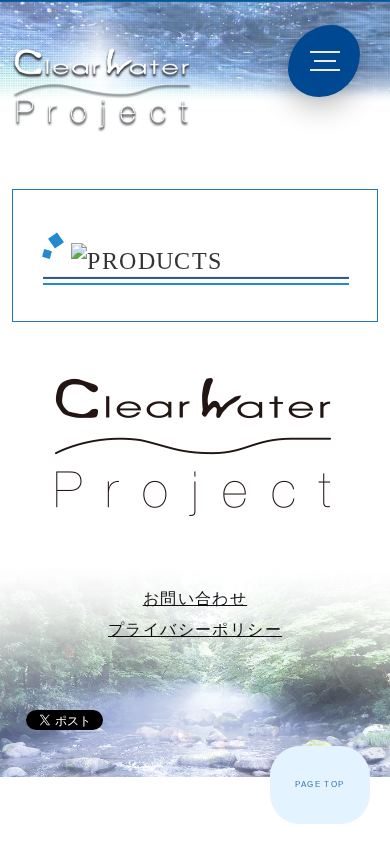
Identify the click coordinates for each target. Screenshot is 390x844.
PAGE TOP (319, 784)
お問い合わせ (195, 598)
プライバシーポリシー (195, 629)
